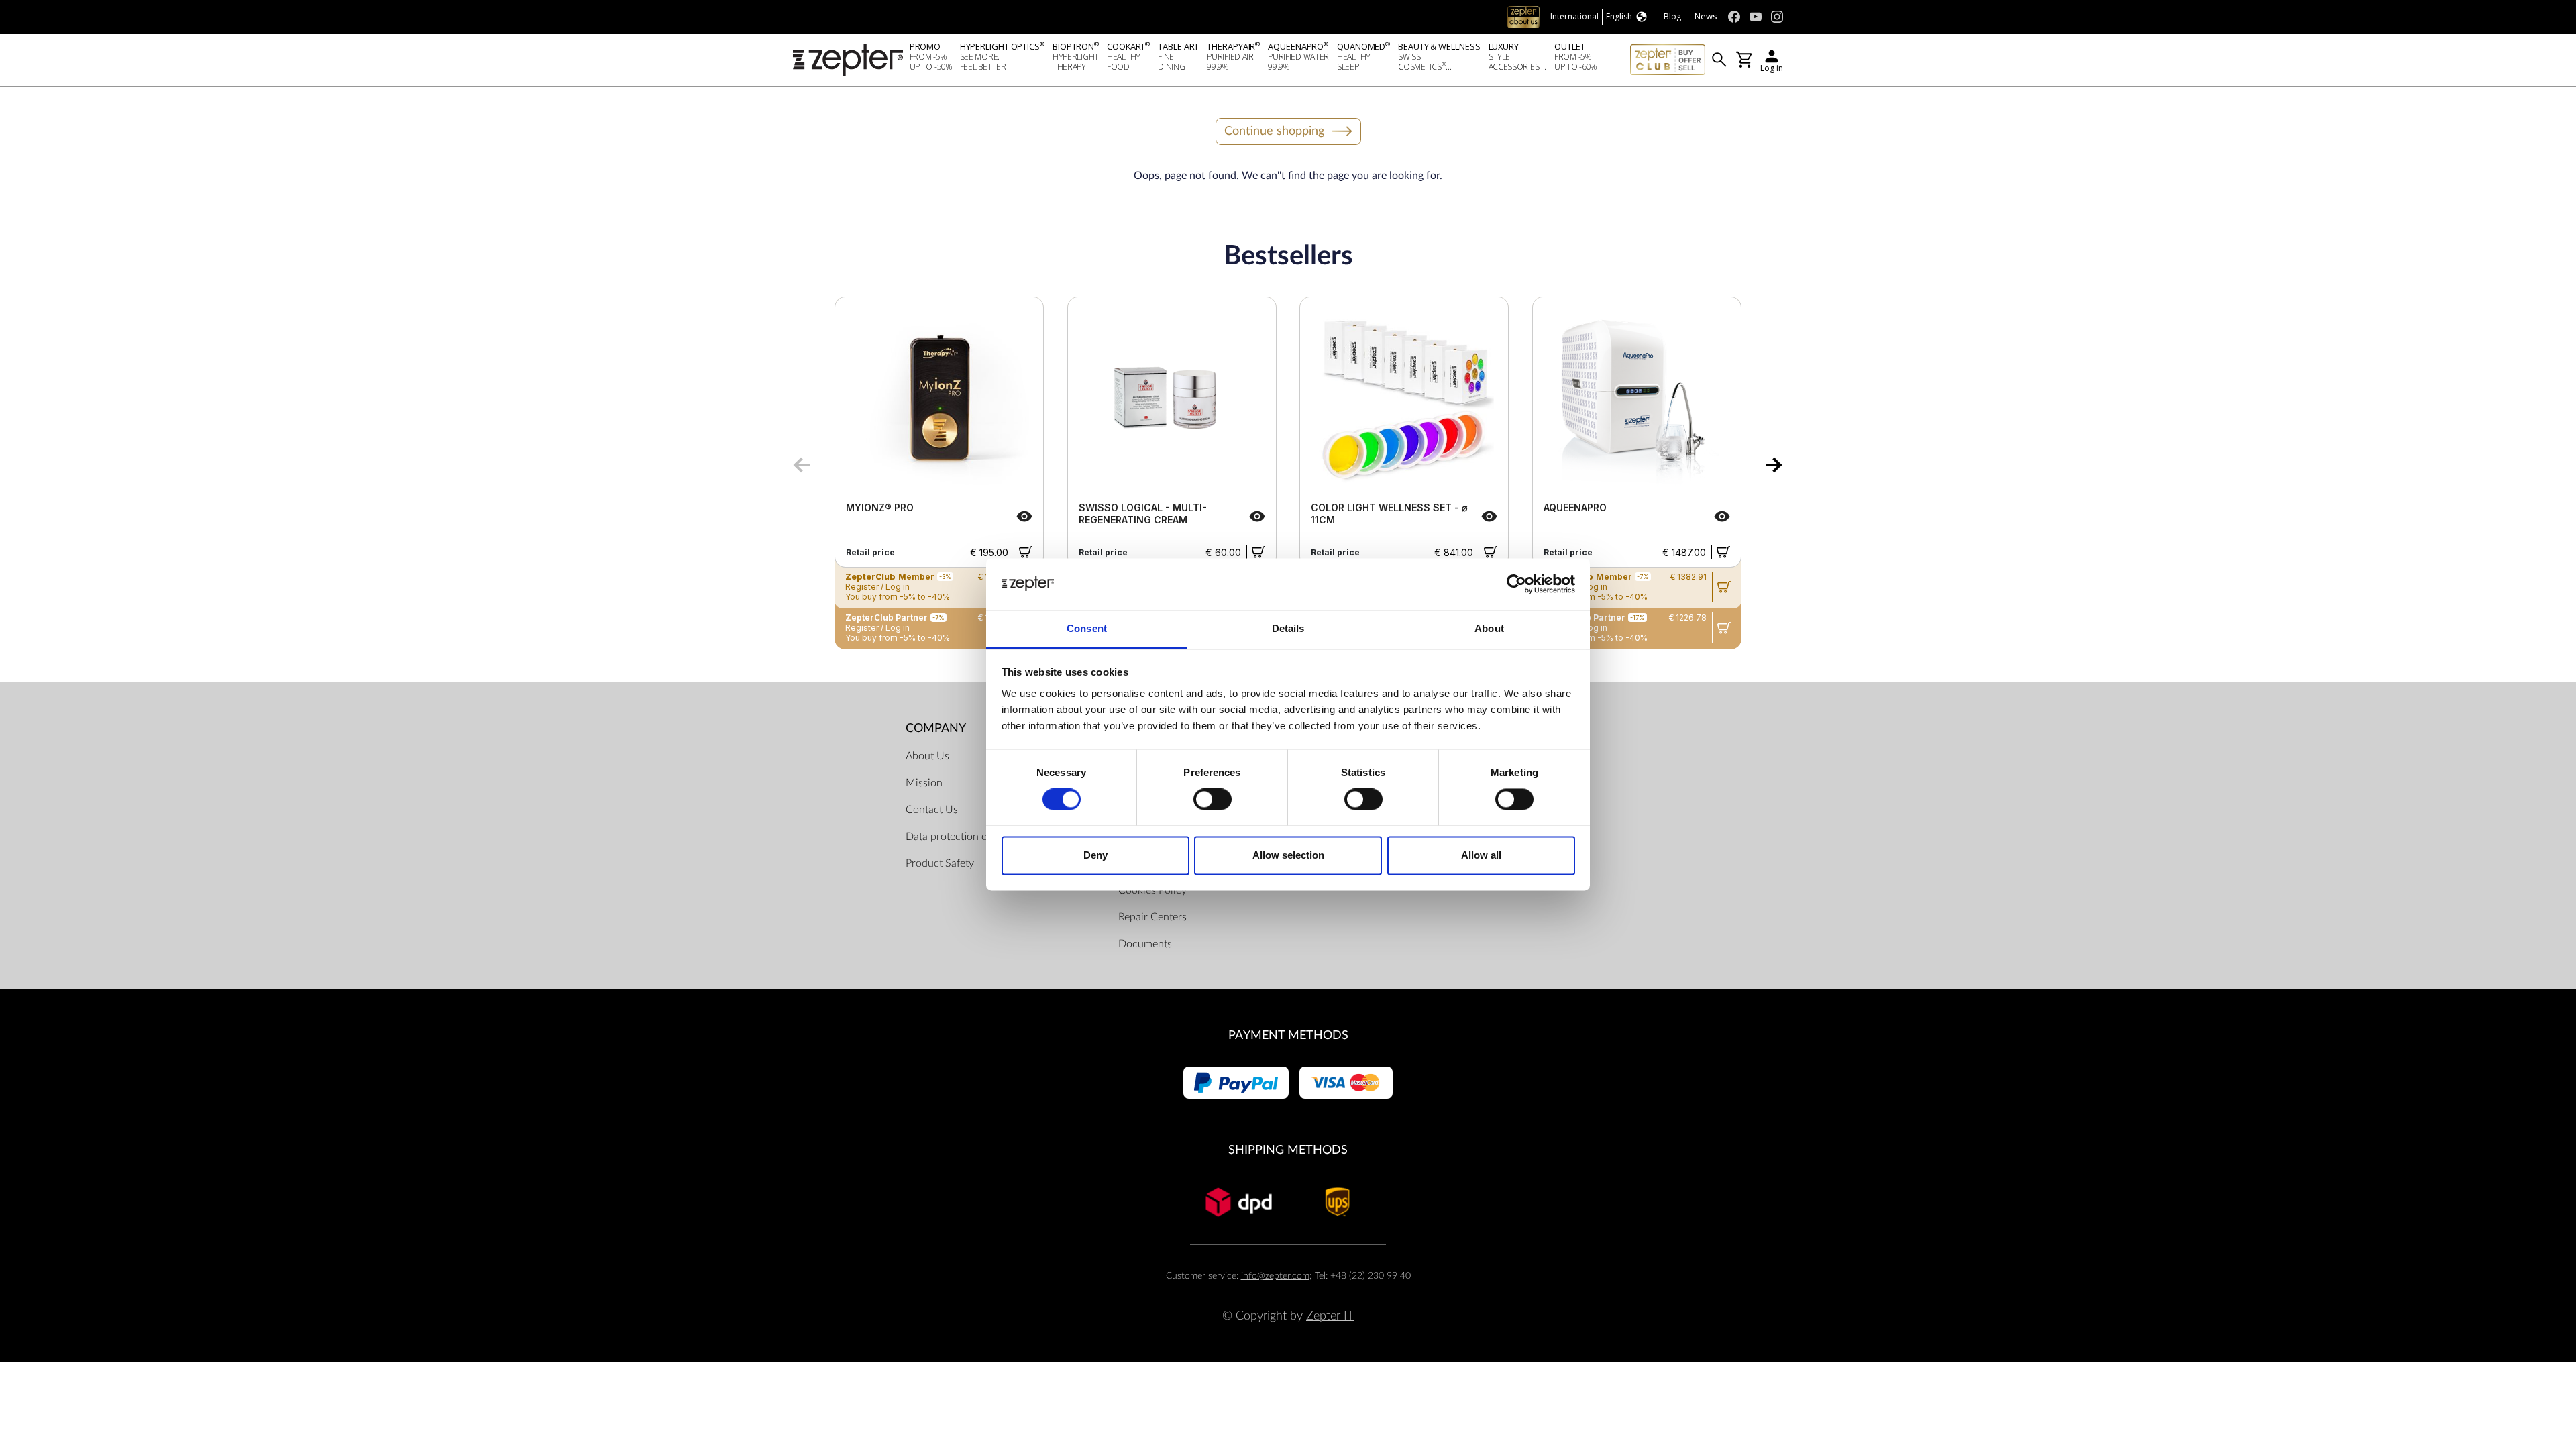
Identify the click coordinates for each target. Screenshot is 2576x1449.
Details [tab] (1288, 628)
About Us (927, 756)
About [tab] (1489, 628)
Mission (924, 783)
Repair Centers (1152, 917)
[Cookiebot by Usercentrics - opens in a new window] (1516, 584)
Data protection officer (958, 837)
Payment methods (1288, 1035)
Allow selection (1288, 855)
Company (936, 728)
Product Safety (940, 863)
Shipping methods (1288, 1150)
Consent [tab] (1087, 628)
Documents (1145, 944)
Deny (1095, 855)
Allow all (1481, 855)
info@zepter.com (1275, 1276)
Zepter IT (1330, 1316)
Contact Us (932, 810)
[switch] (1213, 800)
